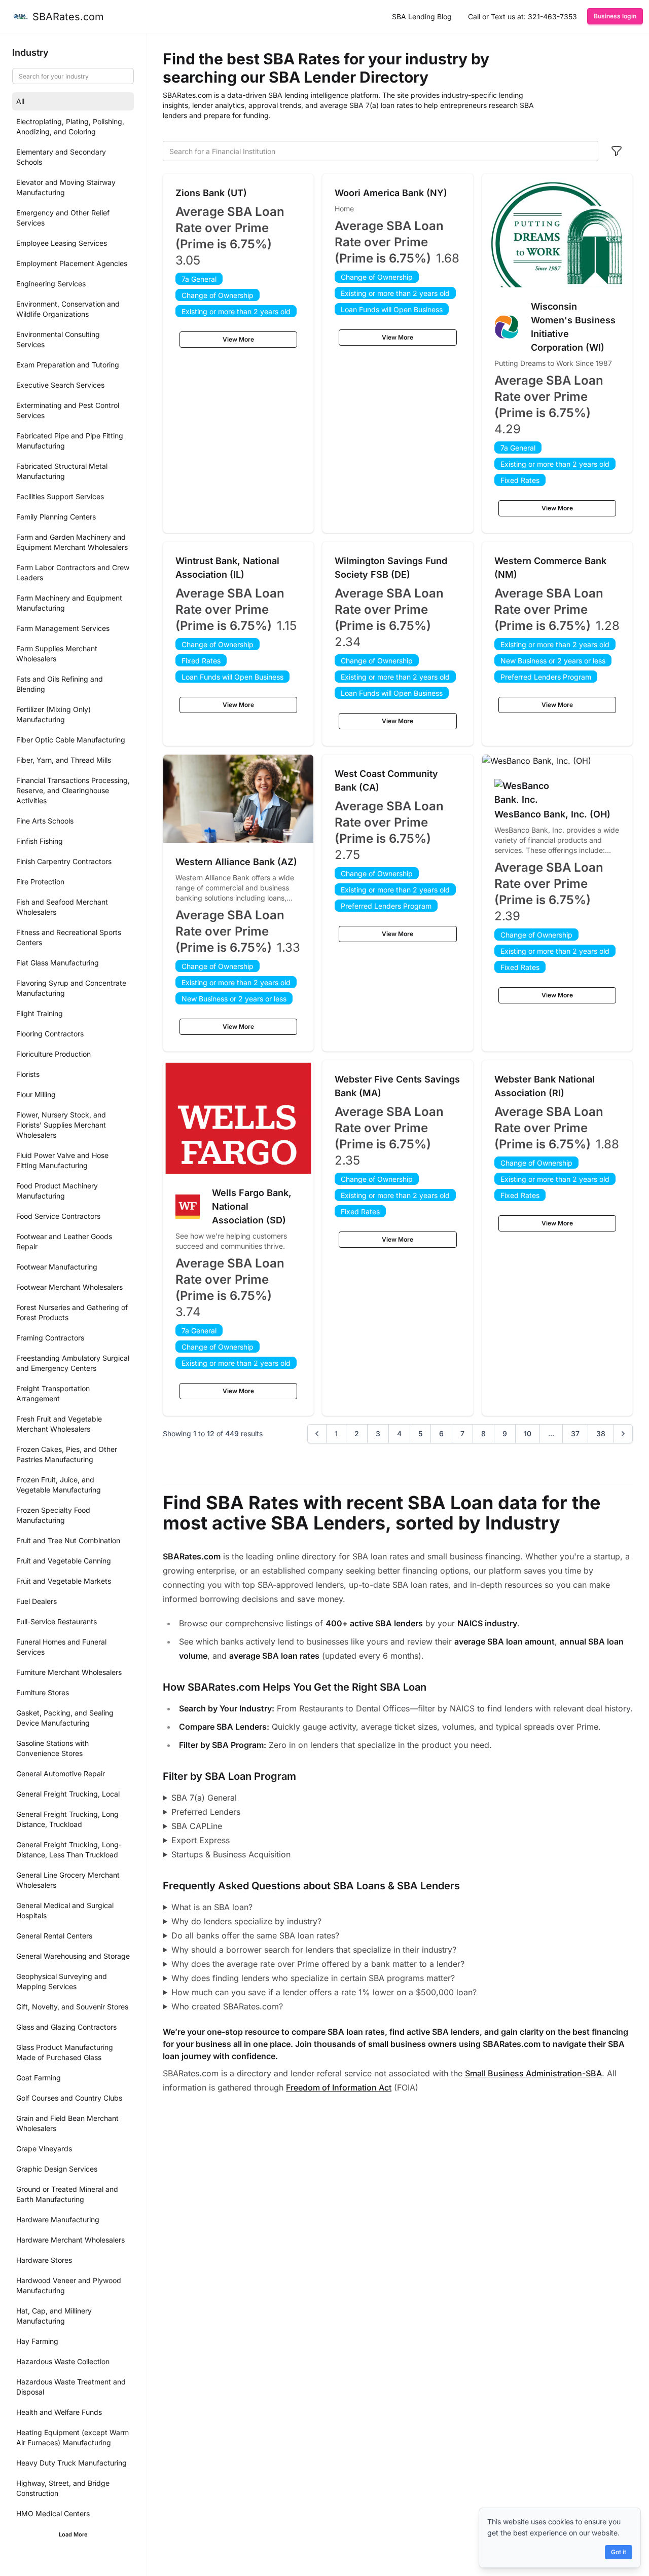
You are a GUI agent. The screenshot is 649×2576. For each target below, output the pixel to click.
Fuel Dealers (37, 1601)
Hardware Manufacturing (58, 2219)
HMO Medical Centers (53, 2513)
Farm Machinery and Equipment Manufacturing (69, 603)
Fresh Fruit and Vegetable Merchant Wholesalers (59, 1424)
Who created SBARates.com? (227, 2006)
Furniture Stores (43, 1692)
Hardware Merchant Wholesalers (70, 2240)
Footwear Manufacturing (57, 1267)
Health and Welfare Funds (59, 2412)
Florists (28, 1074)
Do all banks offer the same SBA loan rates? (255, 1935)
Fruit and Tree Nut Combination (68, 1540)
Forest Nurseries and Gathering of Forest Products (72, 1312)
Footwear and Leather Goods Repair (64, 1241)
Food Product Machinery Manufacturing (57, 1191)
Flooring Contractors (50, 1034)
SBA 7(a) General (204, 1798)
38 (601, 1433)
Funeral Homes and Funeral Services (61, 1647)
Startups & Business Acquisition (231, 1854)
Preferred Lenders (206, 1812)
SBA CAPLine (197, 1826)
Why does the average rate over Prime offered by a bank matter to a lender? (318, 1964)
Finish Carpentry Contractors (64, 861)
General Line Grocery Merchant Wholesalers (68, 1880)
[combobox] (381, 151)
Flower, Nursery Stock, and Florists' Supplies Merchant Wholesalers (61, 1125)
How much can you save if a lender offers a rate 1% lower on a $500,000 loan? (324, 1992)
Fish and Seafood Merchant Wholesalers (62, 907)
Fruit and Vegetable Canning (64, 1561)
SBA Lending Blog (422, 16)
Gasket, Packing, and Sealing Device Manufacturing (65, 1718)
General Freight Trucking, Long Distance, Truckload (67, 1819)
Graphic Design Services (57, 2169)
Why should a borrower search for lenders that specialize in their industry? (314, 1950)
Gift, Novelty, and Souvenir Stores (72, 2007)
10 (528, 1433)
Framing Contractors (50, 1338)
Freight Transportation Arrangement (53, 1393)
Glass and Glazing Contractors (66, 2027)
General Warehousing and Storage (73, 1956)
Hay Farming (37, 2341)
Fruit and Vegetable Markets (64, 1581)
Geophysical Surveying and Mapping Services (62, 1981)
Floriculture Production (53, 1054)
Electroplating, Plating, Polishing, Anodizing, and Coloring (70, 126)
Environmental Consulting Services (58, 339)
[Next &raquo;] (623, 1434)
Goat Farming (39, 2078)
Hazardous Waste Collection (63, 2361)
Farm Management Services (63, 628)
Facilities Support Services (60, 496)
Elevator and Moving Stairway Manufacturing (66, 187)
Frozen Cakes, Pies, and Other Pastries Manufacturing (67, 1454)
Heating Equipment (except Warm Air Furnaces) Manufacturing (73, 2437)
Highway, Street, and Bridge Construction (63, 2488)
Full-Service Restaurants (57, 1621)
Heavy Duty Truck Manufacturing (71, 2463)
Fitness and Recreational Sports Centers (69, 937)
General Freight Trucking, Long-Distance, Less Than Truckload (69, 1850)
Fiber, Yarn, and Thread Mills (64, 760)
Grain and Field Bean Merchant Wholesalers (67, 2123)
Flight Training (40, 1013)
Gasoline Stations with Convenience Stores (52, 1748)
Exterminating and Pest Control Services (68, 410)
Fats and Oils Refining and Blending (60, 684)
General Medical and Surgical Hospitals (65, 1910)
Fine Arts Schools (45, 821)
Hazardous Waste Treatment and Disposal (71, 2387)
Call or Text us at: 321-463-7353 (522, 16)
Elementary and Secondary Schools (61, 157)
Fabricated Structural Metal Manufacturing (62, 471)
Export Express (201, 1840)
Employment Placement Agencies (72, 263)
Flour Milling (36, 1094)
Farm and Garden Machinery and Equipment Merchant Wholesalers (72, 542)
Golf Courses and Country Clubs (69, 2098)
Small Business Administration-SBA (533, 2073)
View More (238, 339)
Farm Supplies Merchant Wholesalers (57, 654)
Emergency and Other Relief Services (63, 218)
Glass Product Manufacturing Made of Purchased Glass (65, 2052)
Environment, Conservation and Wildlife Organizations (68, 309)
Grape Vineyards (44, 2149)
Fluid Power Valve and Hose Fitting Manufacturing (62, 1160)
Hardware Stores (44, 2260)
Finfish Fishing (40, 841)
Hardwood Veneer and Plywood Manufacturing (69, 2285)
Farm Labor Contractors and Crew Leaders (73, 572)
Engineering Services (51, 284)
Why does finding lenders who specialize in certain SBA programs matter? (313, 1978)
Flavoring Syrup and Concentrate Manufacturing (71, 988)
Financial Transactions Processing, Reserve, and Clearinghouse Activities (73, 790)
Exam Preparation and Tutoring (68, 365)
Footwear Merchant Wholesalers (69, 1287)
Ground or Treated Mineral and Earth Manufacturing (67, 2194)
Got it (619, 2552)
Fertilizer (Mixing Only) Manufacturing (53, 714)
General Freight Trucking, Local (68, 1794)
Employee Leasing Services (62, 243)
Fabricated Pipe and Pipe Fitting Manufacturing (70, 441)
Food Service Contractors (58, 1216)
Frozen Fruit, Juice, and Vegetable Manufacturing (59, 1485)
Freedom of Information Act (339, 2087)
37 (575, 1433)
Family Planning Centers (56, 517)
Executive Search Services (60, 385)
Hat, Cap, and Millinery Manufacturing (54, 2316)
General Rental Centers (54, 1936)
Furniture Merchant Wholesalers (69, 1672)
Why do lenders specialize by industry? (246, 1921)
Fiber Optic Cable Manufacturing (71, 740)
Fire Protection (40, 882)
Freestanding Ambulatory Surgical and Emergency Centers (73, 1363)
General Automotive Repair (61, 1774)
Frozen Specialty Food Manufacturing (53, 1515)
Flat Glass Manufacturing (58, 963)
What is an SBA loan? (212, 1907)
